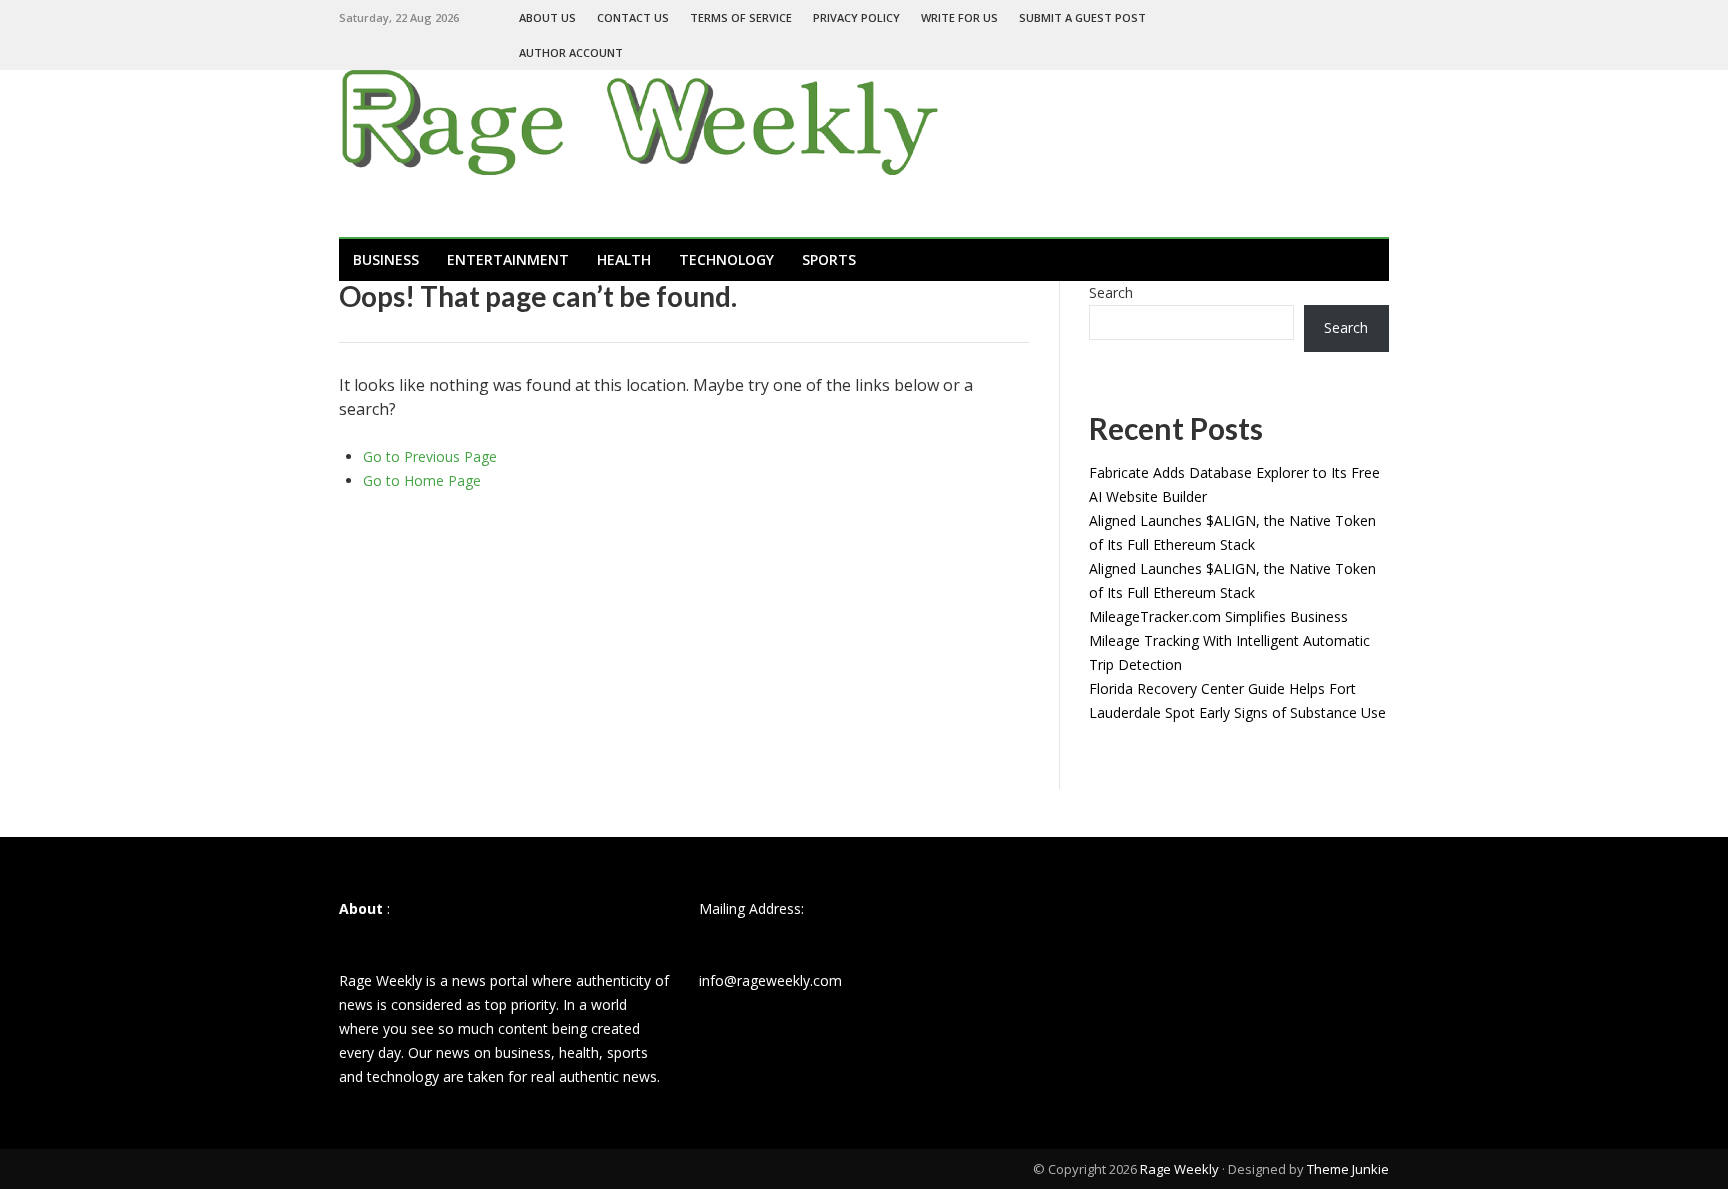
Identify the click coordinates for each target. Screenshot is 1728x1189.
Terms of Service (741, 17)
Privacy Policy (856, 17)
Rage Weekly (1179, 1169)
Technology (726, 259)
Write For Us (959, 17)
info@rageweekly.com (770, 980)
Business (386, 259)
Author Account (571, 52)
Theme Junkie (1348, 1169)
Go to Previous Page (430, 456)
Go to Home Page (422, 480)
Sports (829, 259)
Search (1111, 292)
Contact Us (633, 17)
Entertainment (508, 259)
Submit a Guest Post (1082, 17)
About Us (547, 17)
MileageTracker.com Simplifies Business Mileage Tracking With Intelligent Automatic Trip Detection (1229, 640)
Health (624, 259)
